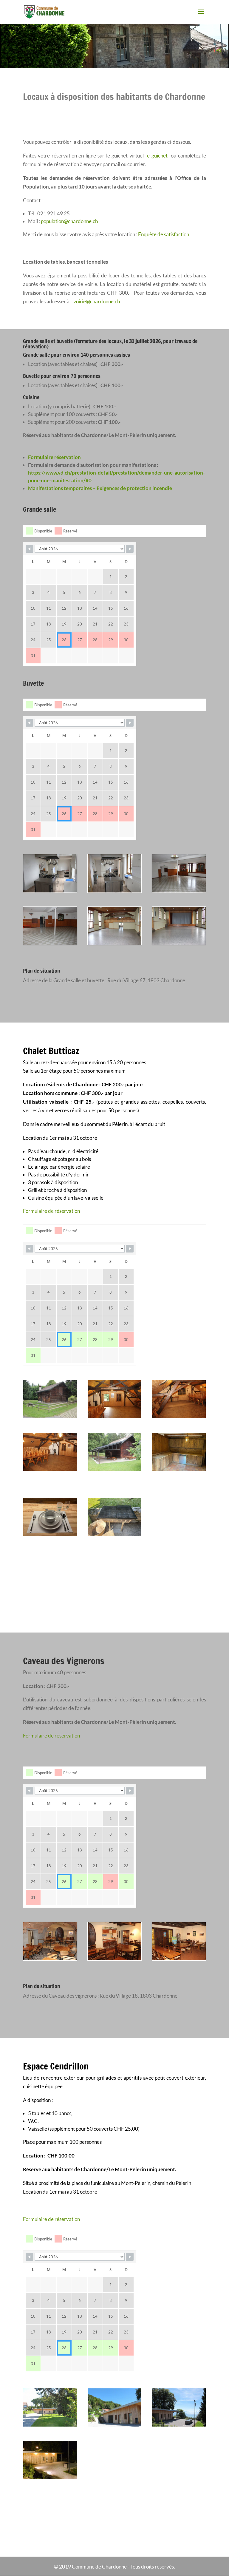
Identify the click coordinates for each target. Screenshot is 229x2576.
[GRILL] (114, 1534)
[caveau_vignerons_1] (50, 1958)
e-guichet (157, 156)
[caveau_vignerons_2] (114, 1958)
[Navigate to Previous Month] (30, 549)
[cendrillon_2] (50, 2425)
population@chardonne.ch (69, 221)
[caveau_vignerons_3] (179, 1958)
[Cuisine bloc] (114, 891)
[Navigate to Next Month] (130, 549)
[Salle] (179, 891)
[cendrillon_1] (114, 2425)
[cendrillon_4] (50, 2477)
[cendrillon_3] (179, 2425)
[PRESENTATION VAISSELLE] (50, 1534)
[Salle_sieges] (114, 943)
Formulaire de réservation (51, 1211)
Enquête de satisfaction (164, 234)
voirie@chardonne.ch (97, 301)
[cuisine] (179, 1469)
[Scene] (179, 943)
